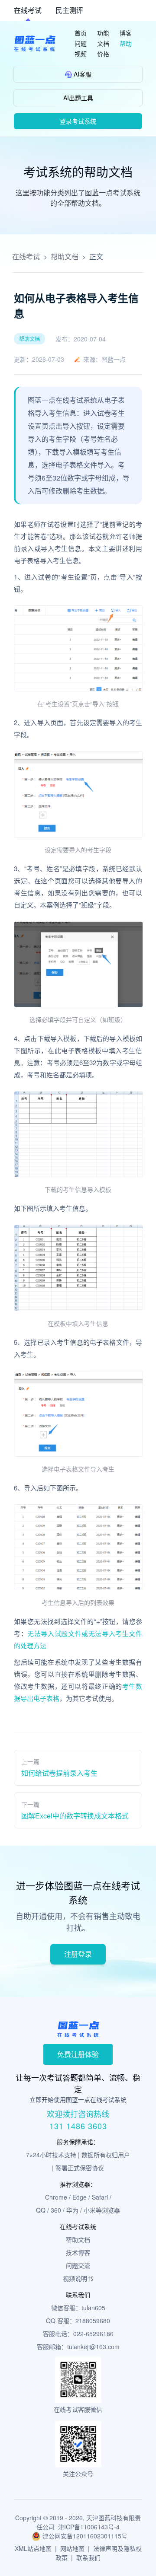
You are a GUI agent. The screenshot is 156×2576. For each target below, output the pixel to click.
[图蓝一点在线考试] (35, 43)
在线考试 (28, 10)
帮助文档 (65, 256)
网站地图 (72, 2548)
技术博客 (78, 2252)
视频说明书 (78, 2278)
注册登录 (78, 1954)
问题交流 (78, 2265)
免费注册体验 (78, 2054)
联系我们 (88, 2557)
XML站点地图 (33, 2548)
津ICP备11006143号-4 (89, 2527)
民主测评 (69, 10)
